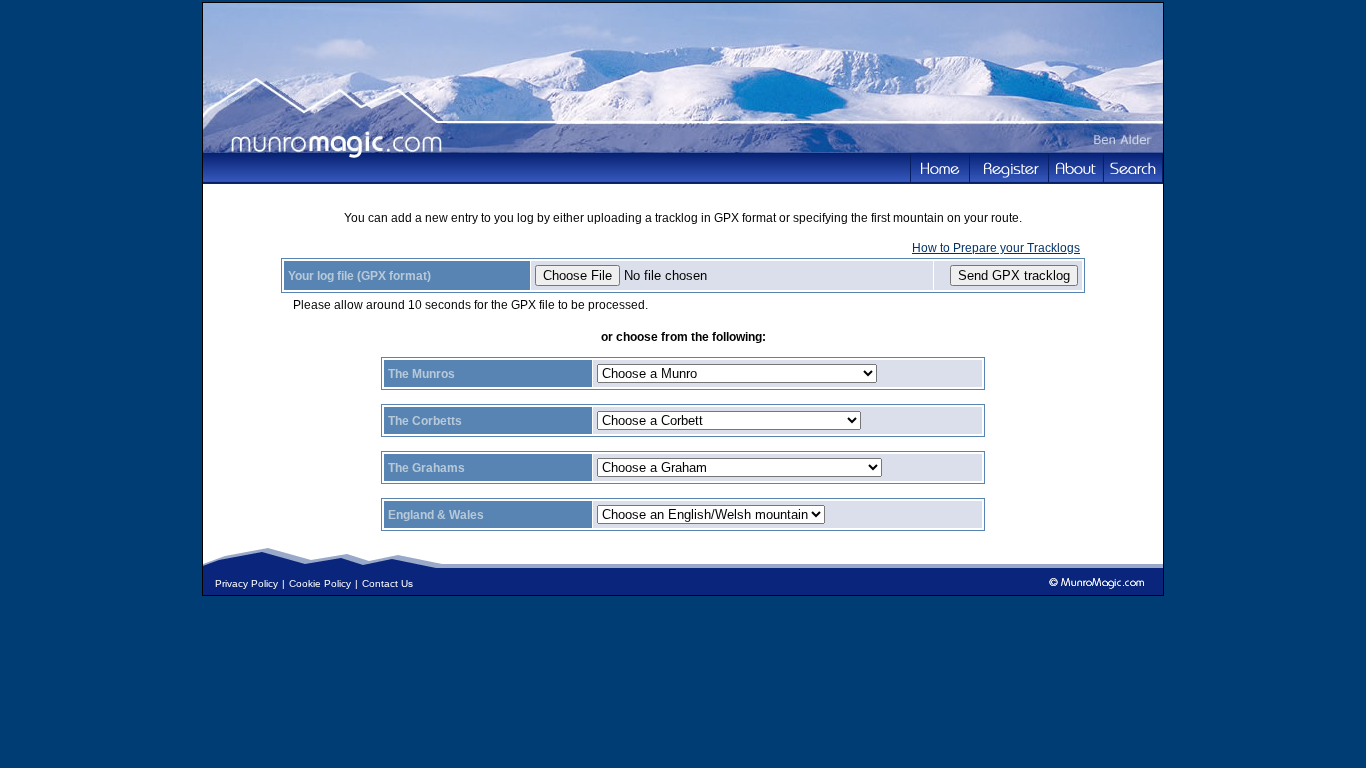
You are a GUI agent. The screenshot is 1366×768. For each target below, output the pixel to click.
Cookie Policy (320, 583)
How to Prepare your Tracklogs (996, 248)
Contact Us (387, 583)
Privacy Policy (246, 583)
